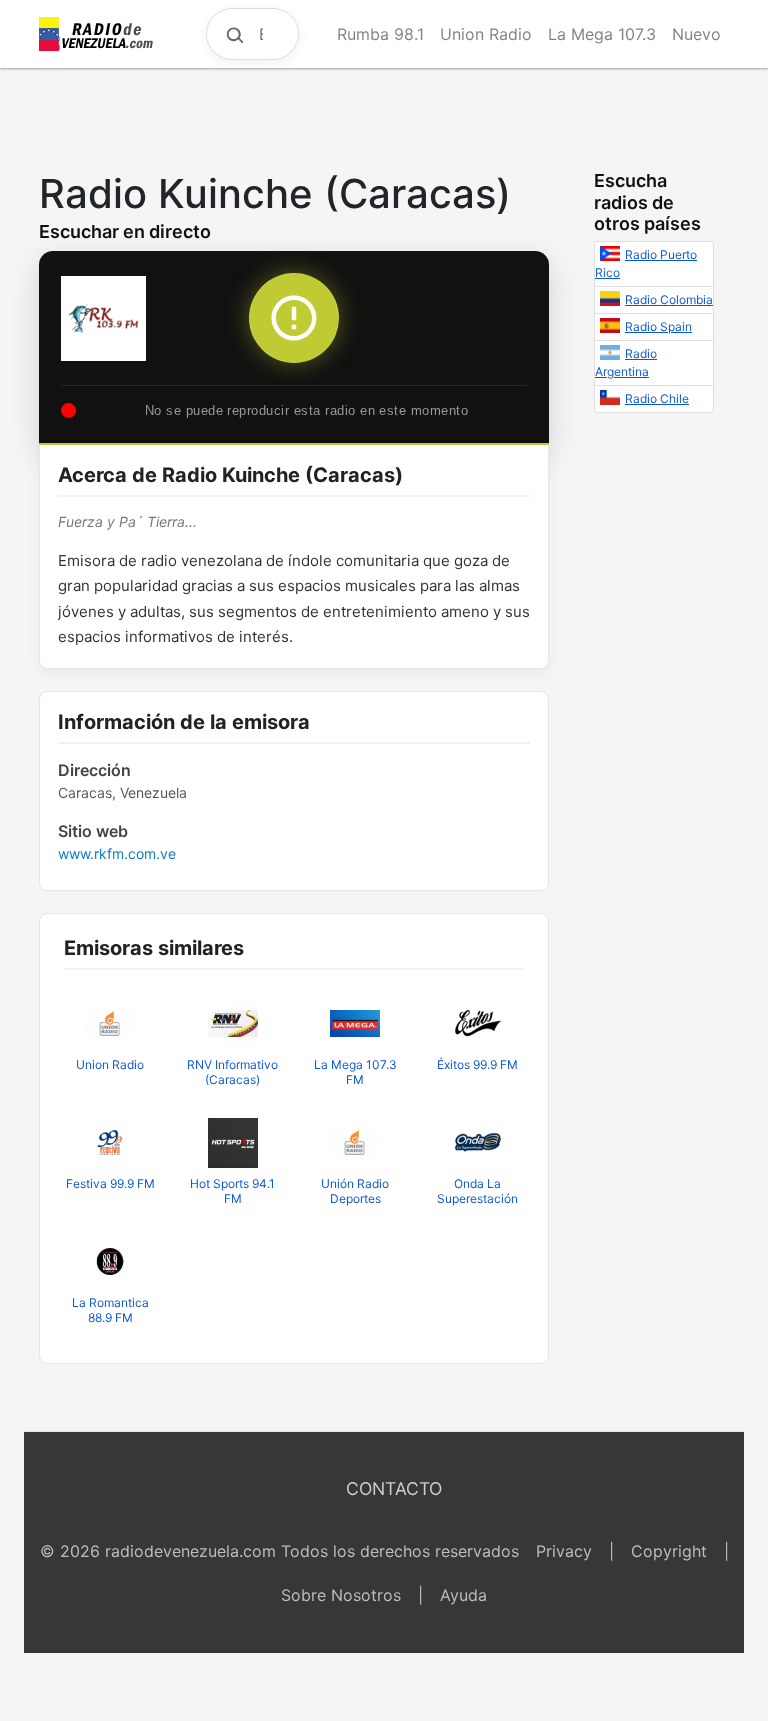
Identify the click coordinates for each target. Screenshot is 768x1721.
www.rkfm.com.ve (117, 853)
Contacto (394, 1488)
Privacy (564, 1551)
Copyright (669, 1551)
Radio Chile (657, 398)
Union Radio (486, 34)
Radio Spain (658, 326)
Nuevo (696, 34)
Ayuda (463, 1595)
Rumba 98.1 (380, 34)
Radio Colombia (669, 299)
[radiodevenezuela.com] (97, 34)
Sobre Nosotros (341, 1595)
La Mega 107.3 (602, 34)
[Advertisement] (384, 114)
